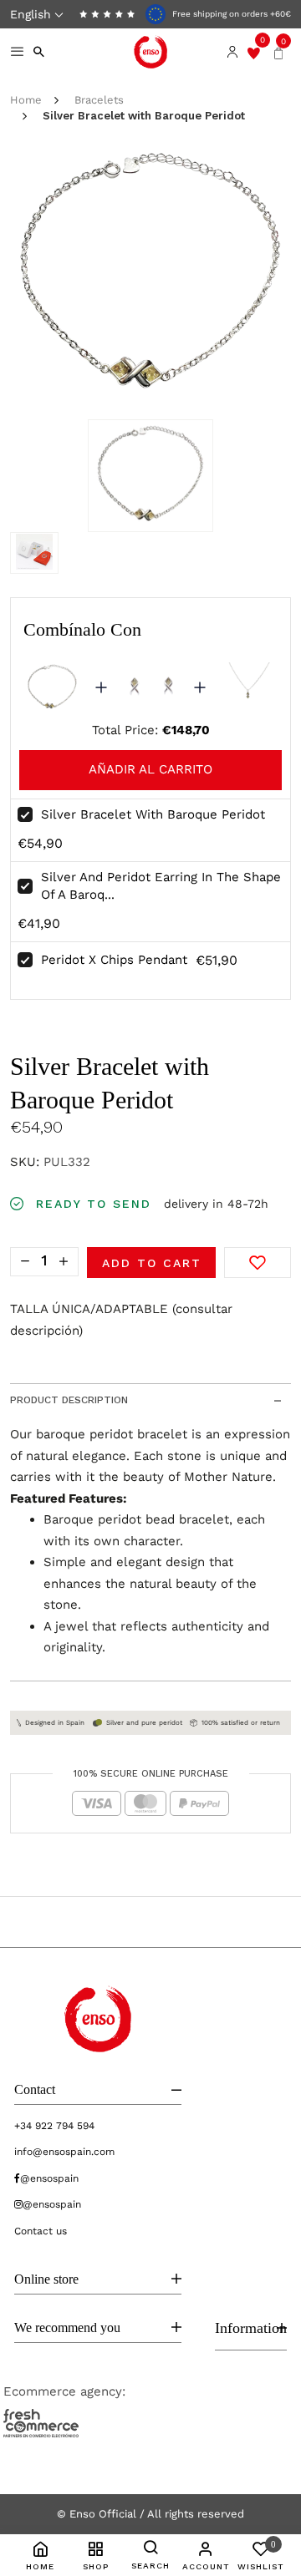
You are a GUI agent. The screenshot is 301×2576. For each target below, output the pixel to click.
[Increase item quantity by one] (64, 1260)
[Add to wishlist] (258, 1263)
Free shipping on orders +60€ (230, 14)
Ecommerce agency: (64, 2391)
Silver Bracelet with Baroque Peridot (153, 814)
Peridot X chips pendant (114, 960)
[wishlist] (254, 52)
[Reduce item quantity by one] (25, 1260)
